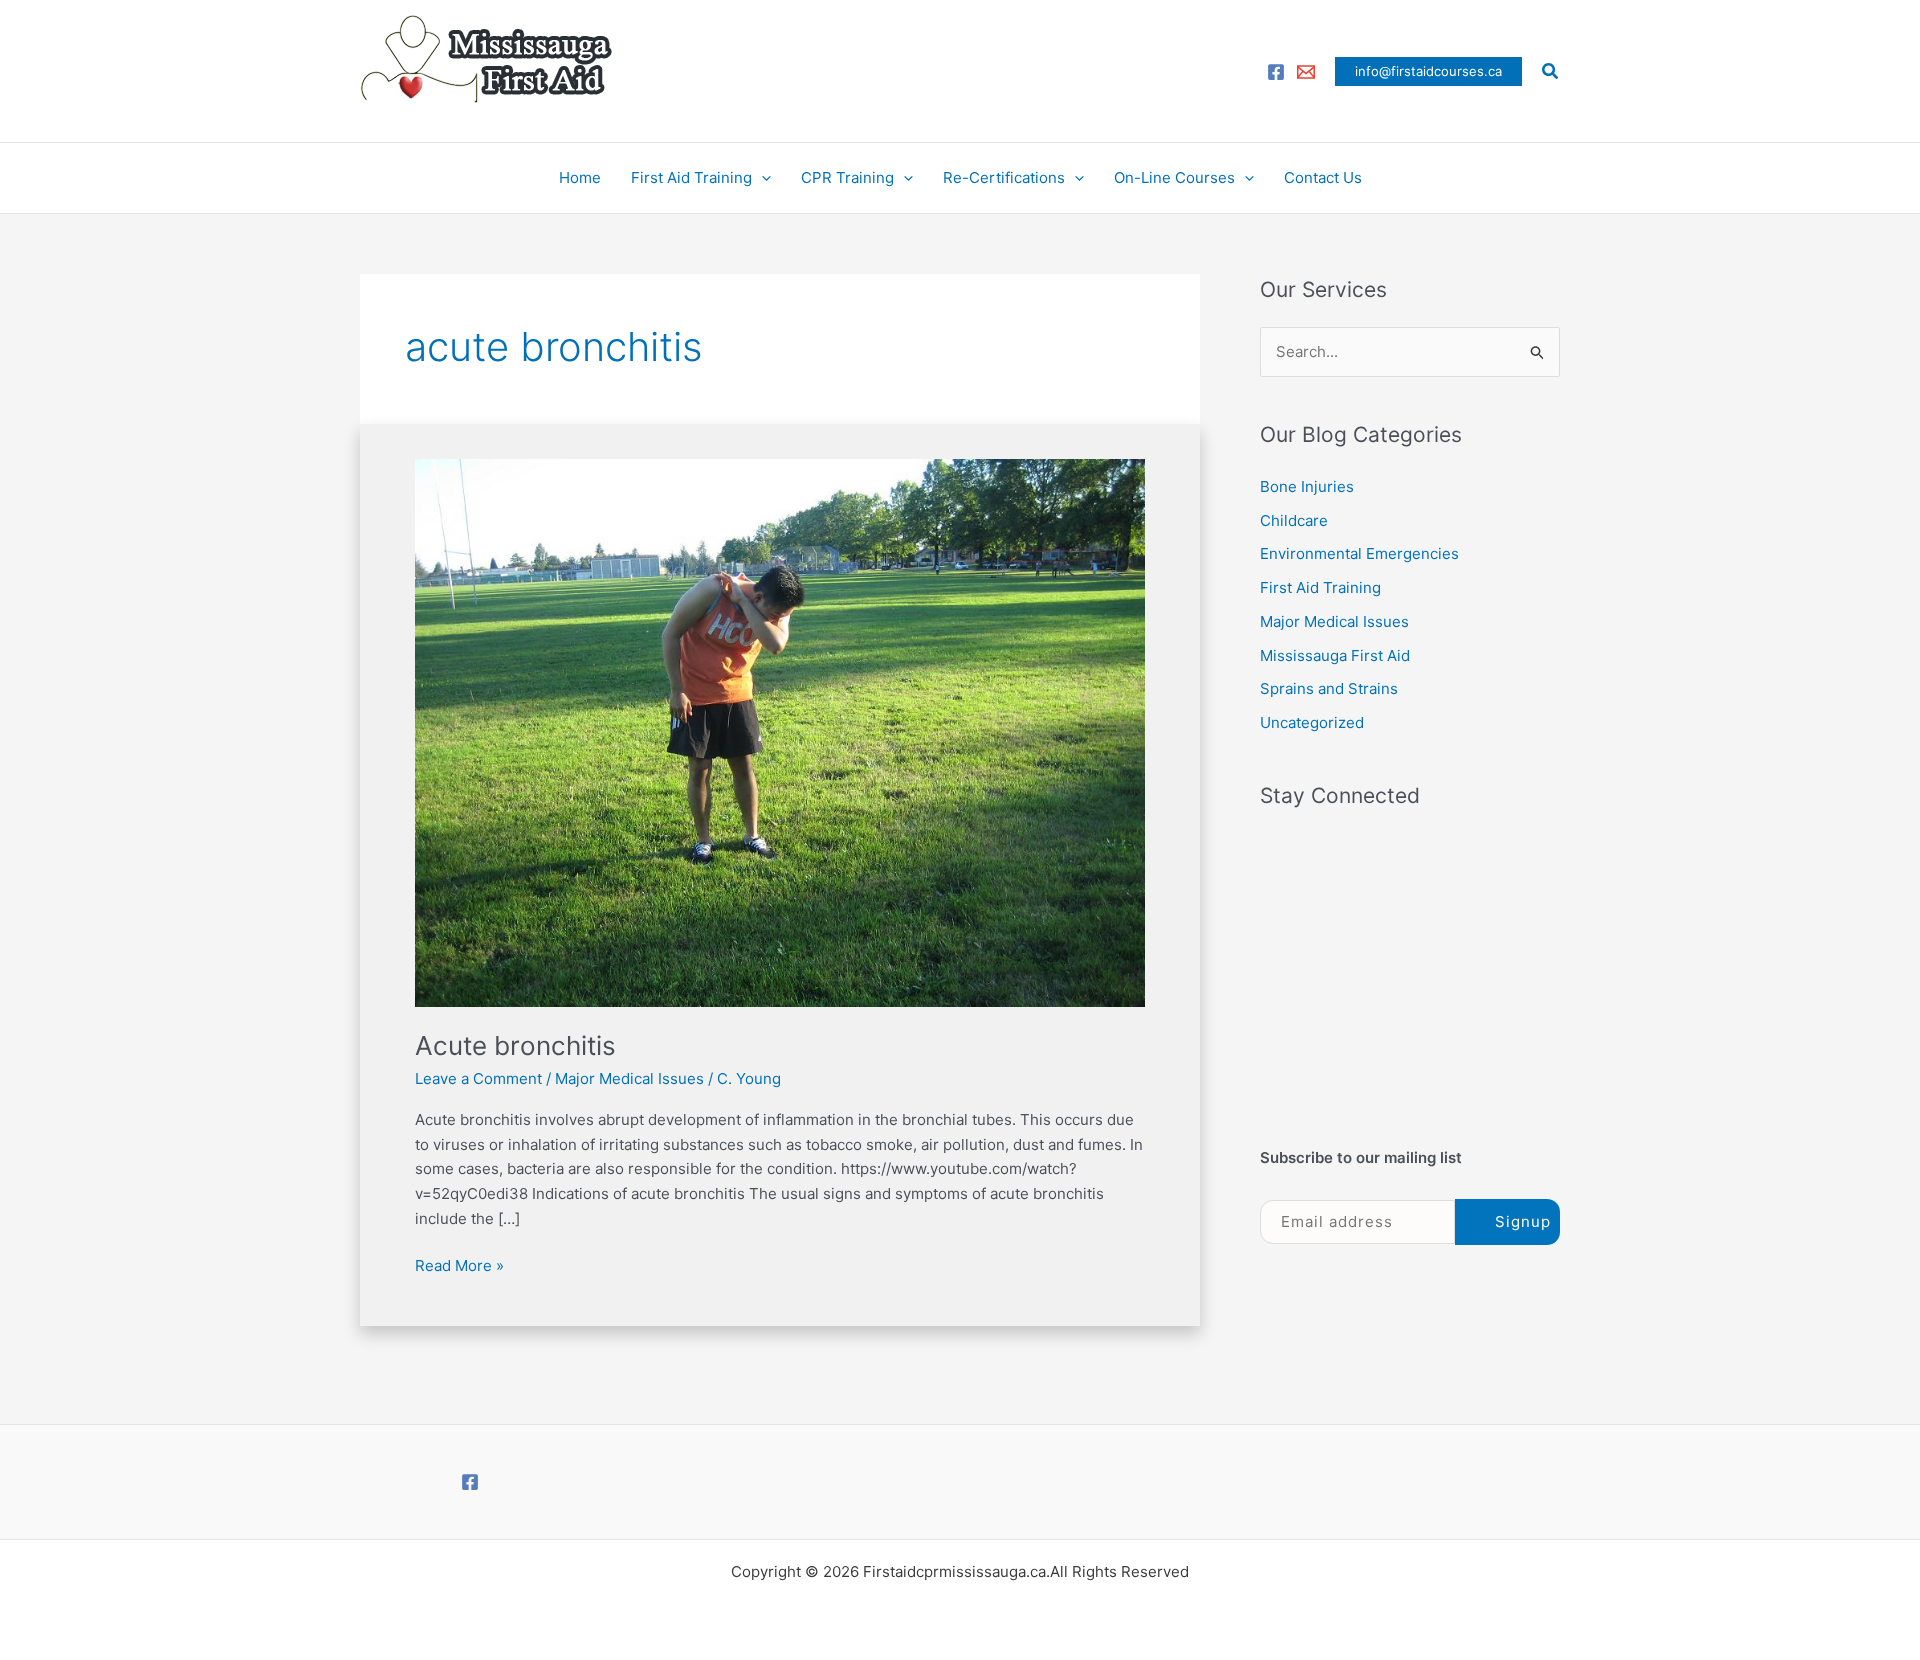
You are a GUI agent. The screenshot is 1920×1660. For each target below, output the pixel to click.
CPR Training (847, 177)
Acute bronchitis (515, 1045)
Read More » (459, 1264)
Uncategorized (1312, 722)
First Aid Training (691, 177)
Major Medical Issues (629, 1078)
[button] (1428, 71)
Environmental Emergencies (1359, 553)
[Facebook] (1276, 72)
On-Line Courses (1174, 177)
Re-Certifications (1004, 177)
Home (580, 177)
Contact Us (1323, 177)
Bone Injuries (1307, 486)
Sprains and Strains (1329, 688)
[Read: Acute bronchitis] (780, 731)
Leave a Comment (478, 1078)
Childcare (1294, 520)
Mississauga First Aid (1335, 655)
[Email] (1306, 72)
